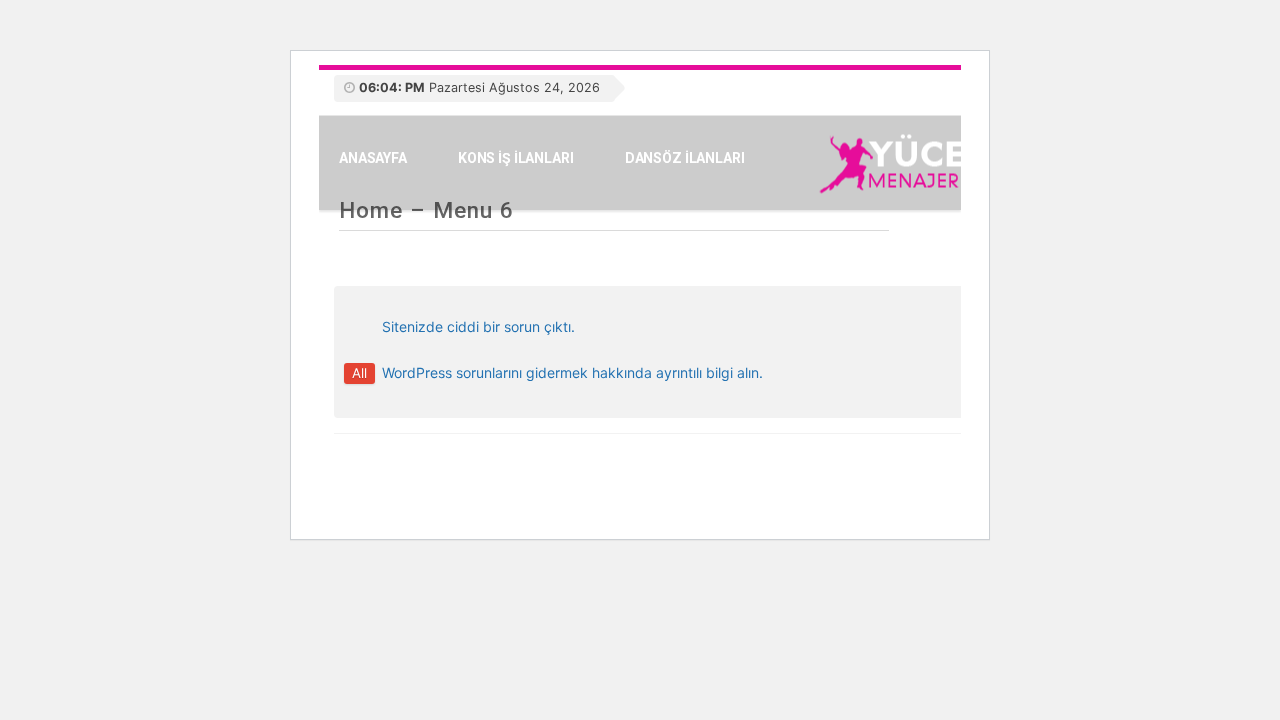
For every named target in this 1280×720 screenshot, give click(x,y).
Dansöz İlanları (685, 158)
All (359, 373)
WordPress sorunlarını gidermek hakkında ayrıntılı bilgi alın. (572, 372)
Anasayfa (373, 158)
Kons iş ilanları (516, 158)
